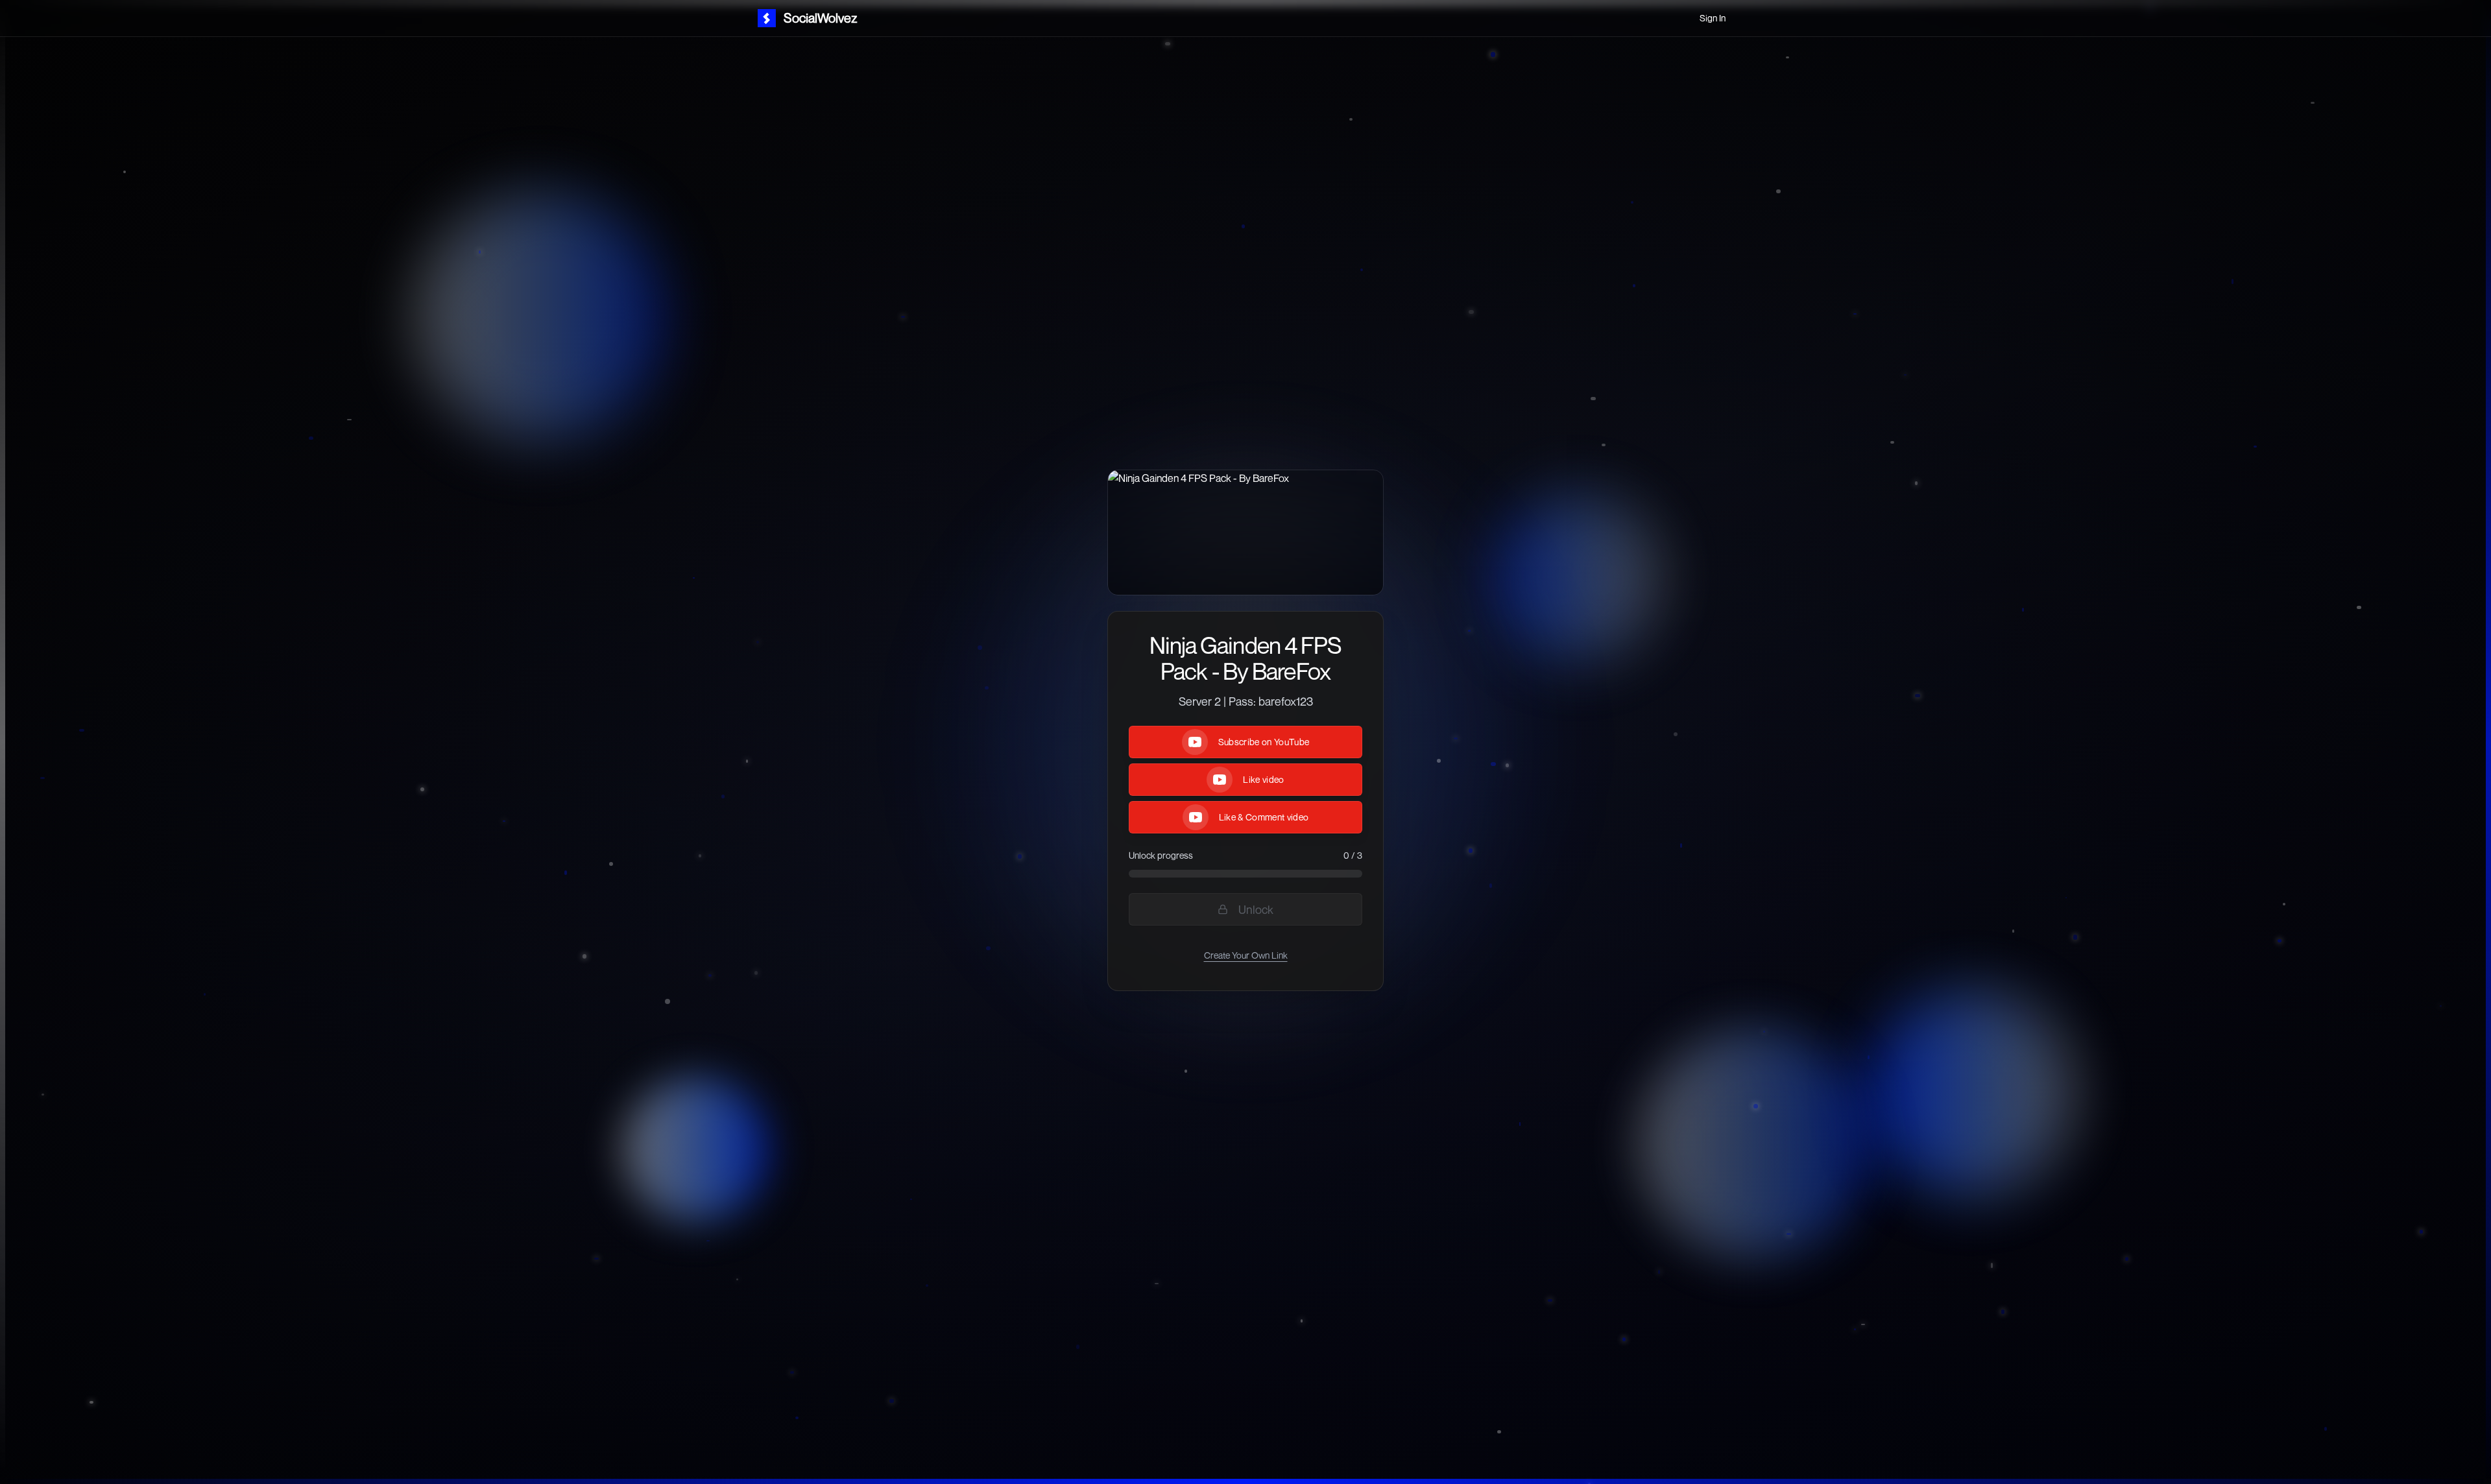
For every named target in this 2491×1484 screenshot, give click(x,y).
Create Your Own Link (1246, 955)
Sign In (1713, 18)
